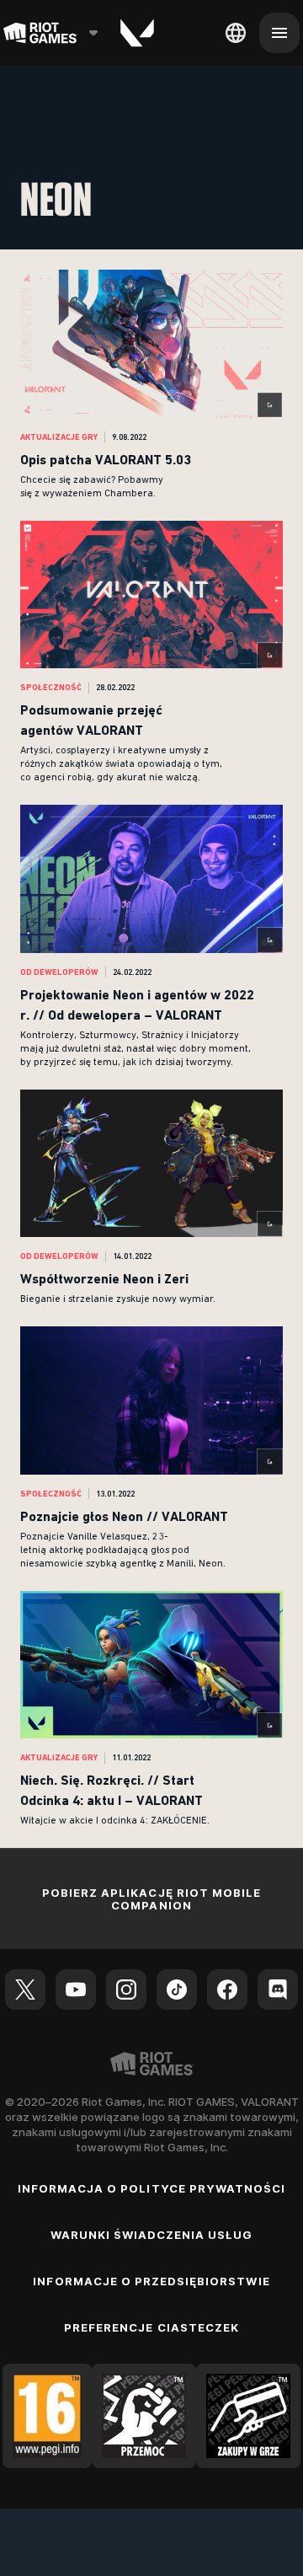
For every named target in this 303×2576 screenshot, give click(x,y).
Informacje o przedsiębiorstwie (151, 2281)
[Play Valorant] (137, 33)
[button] (151, 385)
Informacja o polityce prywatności (151, 2188)
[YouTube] (76, 1990)
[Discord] (278, 1990)
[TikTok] (177, 1990)
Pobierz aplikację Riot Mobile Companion (151, 1899)
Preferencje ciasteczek (151, 2327)
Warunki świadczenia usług (152, 2235)
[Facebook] (227, 1990)
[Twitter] (25, 1990)
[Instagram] (126, 1990)
